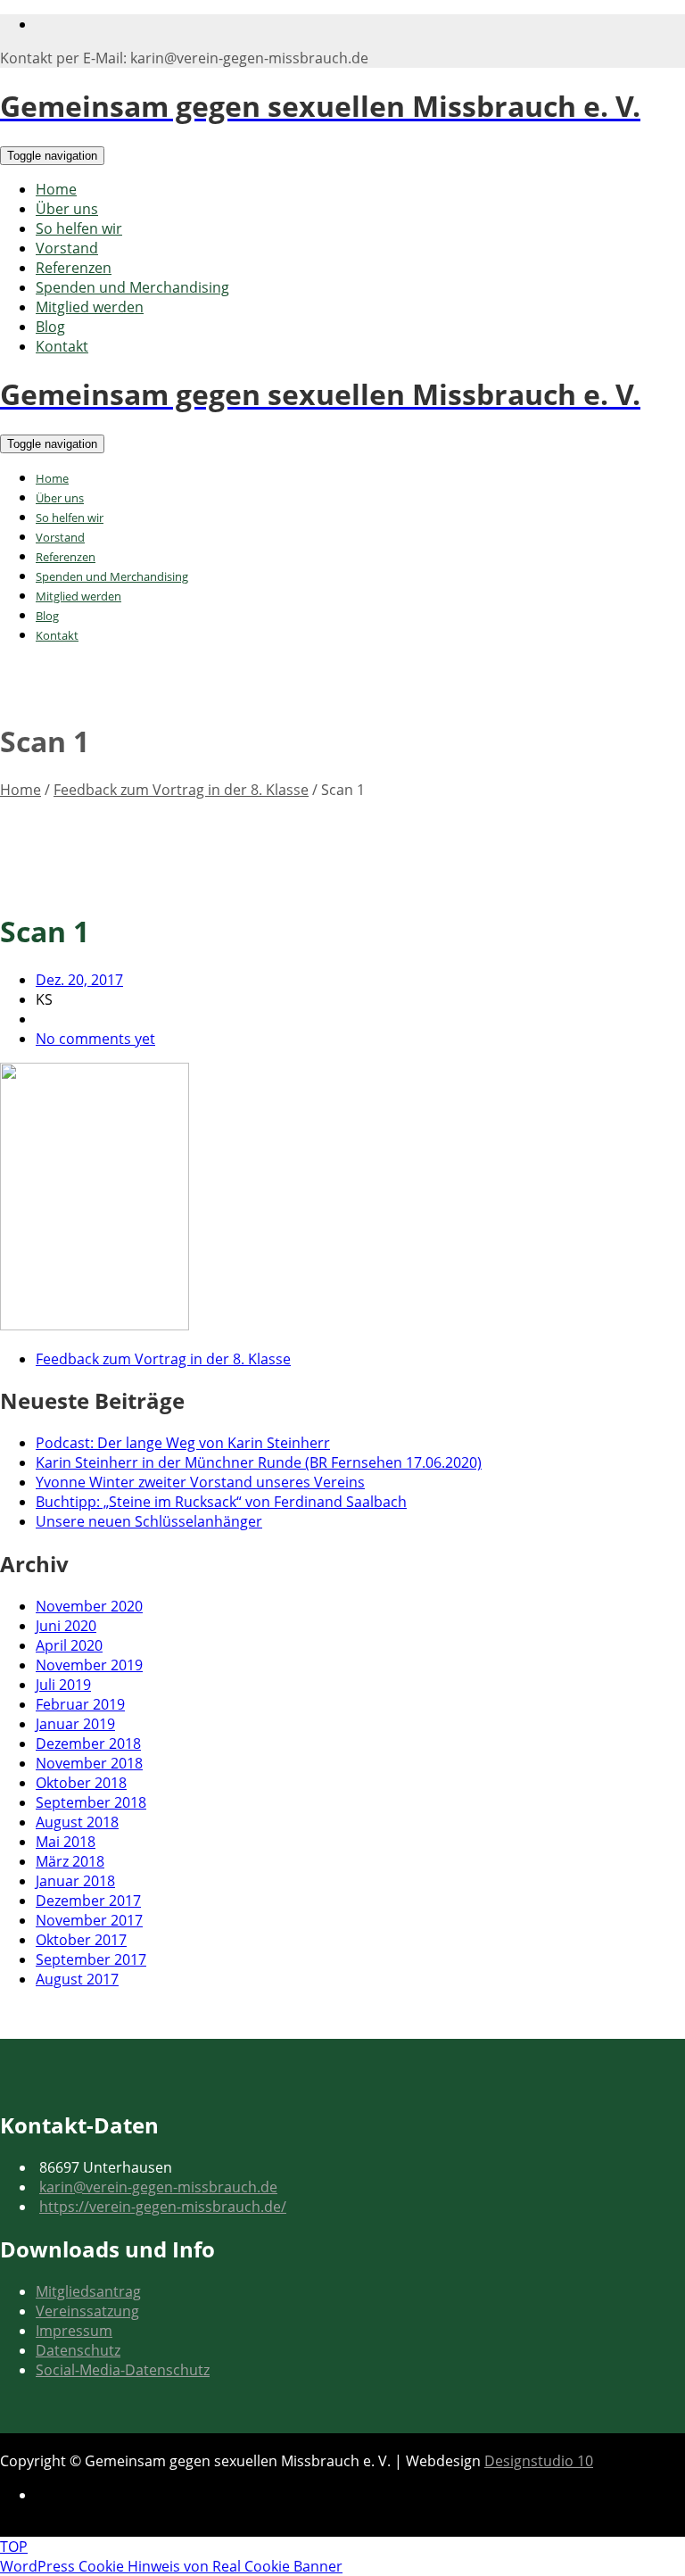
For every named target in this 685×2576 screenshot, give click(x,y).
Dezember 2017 (88, 1901)
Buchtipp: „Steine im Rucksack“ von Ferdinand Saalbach (221, 1502)
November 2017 (89, 1920)
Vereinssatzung (87, 2311)
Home (21, 790)
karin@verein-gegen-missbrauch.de (158, 2187)
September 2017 (91, 1959)
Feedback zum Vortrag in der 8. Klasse (181, 790)
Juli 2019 (63, 1685)
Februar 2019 (80, 1704)
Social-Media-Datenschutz (123, 2370)
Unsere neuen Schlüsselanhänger (149, 1521)
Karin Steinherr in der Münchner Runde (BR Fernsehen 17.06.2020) (259, 1462)
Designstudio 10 (539, 2461)
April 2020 (69, 1645)
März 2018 (70, 1861)
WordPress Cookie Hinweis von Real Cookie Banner (171, 2566)
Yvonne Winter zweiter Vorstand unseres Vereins (200, 1482)
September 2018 (91, 1802)
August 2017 (77, 1979)
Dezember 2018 (88, 1744)
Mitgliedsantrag (88, 2291)
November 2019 (89, 1665)
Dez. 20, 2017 (79, 980)
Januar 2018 (75, 1881)
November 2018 (89, 1763)
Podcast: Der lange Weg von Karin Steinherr (183, 1443)
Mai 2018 (66, 1842)
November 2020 (89, 1606)
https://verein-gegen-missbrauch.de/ (163, 2207)
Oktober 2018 (81, 1783)
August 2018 (77, 1822)
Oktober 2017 (81, 1940)
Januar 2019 (75, 1724)
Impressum (74, 2331)
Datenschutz (78, 2350)
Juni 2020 (66, 1626)
